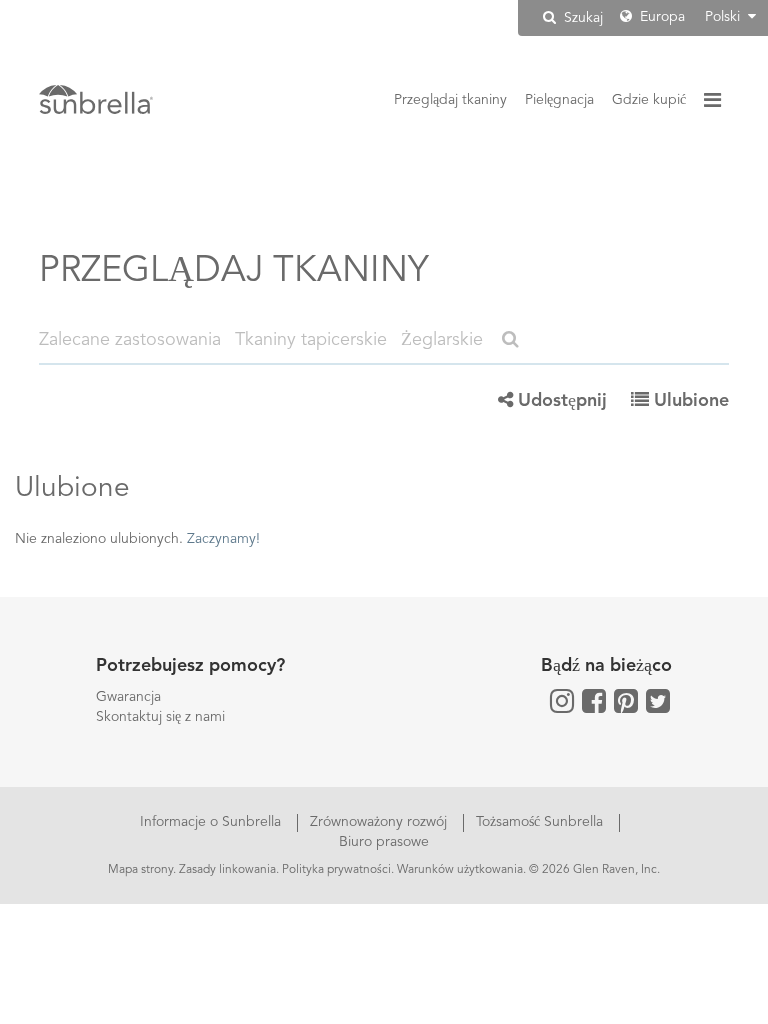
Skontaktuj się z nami (160, 717)
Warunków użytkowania (460, 870)
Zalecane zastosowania (130, 340)
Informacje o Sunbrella (212, 822)
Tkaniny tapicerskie (311, 340)
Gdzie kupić (649, 100)
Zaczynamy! (223, 539)
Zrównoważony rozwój (380, 822)
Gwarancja (128, 697)
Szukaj (581, 18)
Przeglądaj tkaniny (450, 100)
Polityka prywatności (336, 870)
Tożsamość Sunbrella (541, 822)
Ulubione (689, 401)
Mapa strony (140, 870)
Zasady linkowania (227, 870)
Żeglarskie (442, 340)
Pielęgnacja (559, 100)
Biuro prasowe (384, 842)
